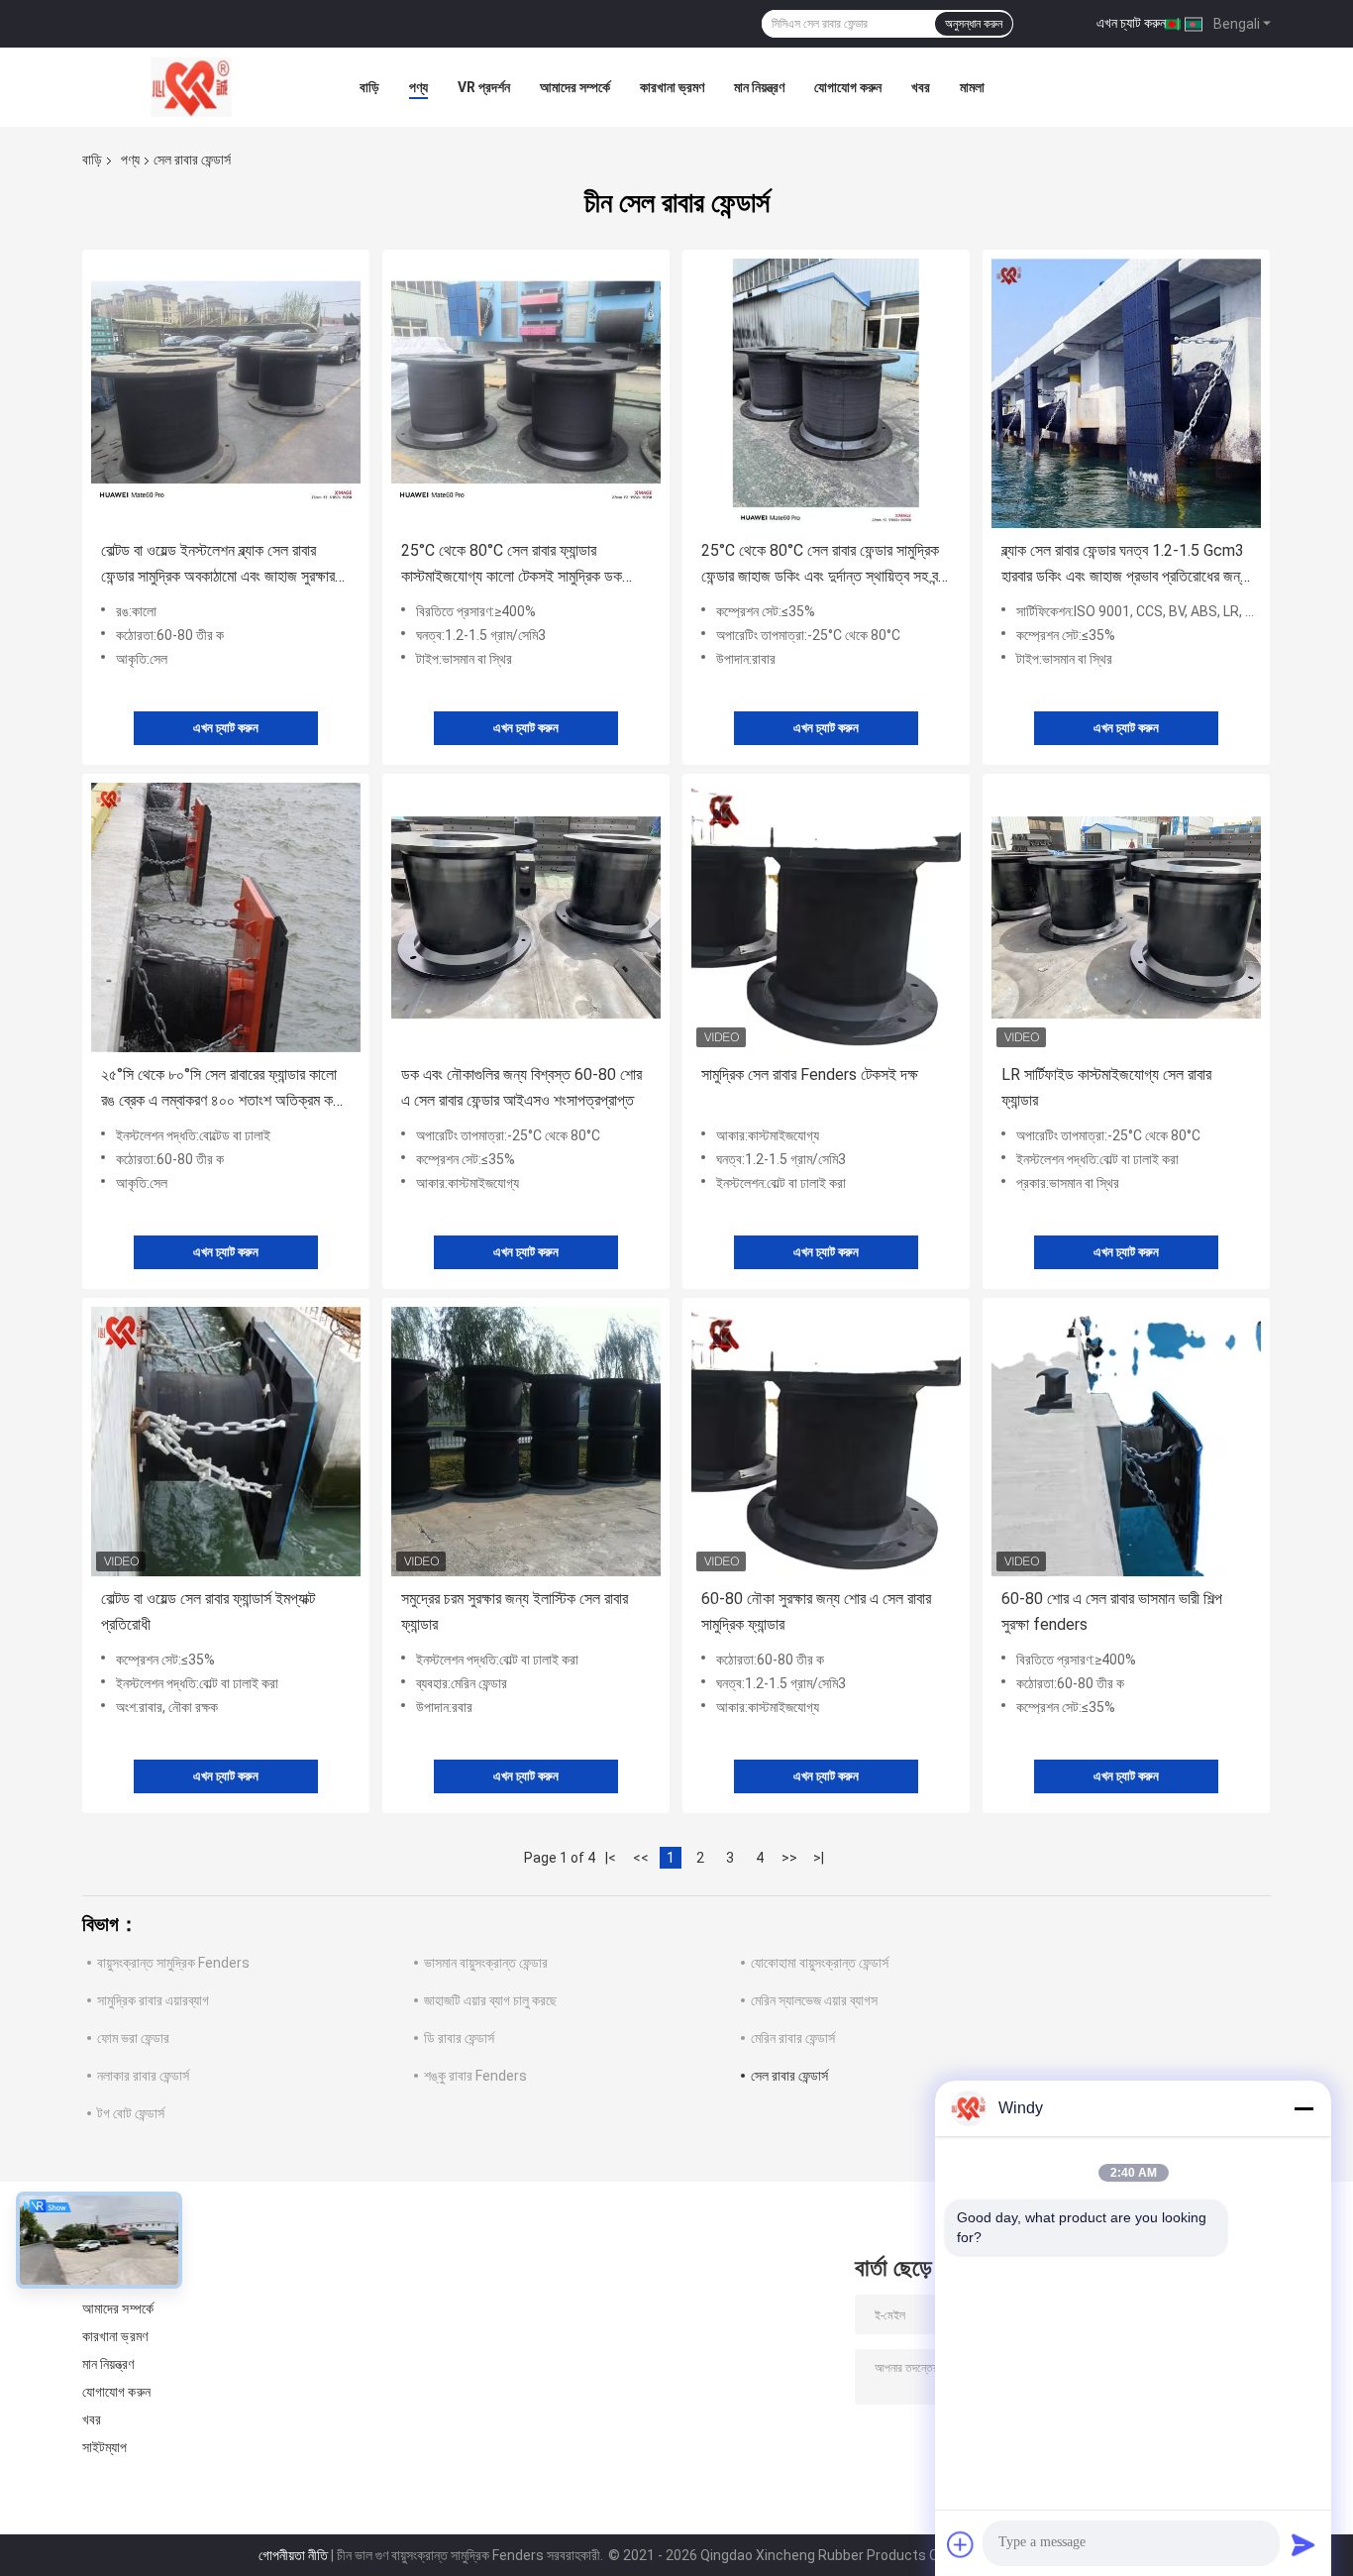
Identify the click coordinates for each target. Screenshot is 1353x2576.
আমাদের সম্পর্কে (575, 87)
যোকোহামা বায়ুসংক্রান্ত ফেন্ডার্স (820, 1963)
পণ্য (418, 87)
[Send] (1303, 2544)
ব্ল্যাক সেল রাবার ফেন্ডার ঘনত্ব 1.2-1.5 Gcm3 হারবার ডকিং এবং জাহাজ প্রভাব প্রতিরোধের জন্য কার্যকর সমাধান (1124, 565)
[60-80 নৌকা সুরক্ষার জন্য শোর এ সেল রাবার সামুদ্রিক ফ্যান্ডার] (826, 1442)
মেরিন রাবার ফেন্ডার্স (793, 2038)
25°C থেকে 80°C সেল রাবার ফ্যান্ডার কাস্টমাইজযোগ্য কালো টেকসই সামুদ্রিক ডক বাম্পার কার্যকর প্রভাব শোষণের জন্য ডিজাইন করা (522, 565)
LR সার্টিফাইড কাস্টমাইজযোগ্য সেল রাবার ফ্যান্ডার (1106, 1087)
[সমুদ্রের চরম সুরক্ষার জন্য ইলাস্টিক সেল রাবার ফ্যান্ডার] (526, 1442)
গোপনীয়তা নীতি (293, 2555)
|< (611, 1858)
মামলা (972, 87)
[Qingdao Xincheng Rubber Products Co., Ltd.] (191, 87)
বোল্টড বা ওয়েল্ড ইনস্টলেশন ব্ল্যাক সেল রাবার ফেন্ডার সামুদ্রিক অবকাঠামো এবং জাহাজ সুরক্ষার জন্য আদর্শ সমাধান (218, 565)
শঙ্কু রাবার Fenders (475, 2076)
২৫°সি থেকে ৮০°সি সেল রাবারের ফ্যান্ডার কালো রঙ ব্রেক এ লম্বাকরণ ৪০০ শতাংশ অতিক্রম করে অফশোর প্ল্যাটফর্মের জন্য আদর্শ (222, 1089)
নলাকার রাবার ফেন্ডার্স (143, 2076)
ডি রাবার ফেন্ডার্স (459, 2038)
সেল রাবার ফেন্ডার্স (789, 2076)
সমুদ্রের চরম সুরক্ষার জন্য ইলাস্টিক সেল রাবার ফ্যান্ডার (515, 1611)
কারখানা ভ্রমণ (672, 87)
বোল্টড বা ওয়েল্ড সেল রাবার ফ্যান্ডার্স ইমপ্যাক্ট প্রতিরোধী (208, 1611)
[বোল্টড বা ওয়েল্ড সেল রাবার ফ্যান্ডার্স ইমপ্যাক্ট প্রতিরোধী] (226, 1442)
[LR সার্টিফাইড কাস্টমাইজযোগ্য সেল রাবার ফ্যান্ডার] (1126, 917)
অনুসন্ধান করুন (974, 24)
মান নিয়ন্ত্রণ (759, 87)
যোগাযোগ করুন (848, 87)
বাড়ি (369, 87)
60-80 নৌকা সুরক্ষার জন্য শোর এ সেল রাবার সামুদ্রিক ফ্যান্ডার (816, 1611)
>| (819, 1858)
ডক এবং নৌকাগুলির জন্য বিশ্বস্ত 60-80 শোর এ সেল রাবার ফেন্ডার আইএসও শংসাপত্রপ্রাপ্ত (521, 1087)
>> (789, 1858)
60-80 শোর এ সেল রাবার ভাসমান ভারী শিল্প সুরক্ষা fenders (1112, 1611)
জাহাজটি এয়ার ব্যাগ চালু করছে (490, 2000)
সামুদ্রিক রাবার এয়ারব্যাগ (153, 2000)
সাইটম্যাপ (105, 2447)
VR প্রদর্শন (484, 87)
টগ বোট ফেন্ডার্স (131, 2113)
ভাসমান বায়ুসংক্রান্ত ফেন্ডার (486, 1963)
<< (641, 1858)
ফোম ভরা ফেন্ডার (133, 2038)
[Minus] (1303, 2108)
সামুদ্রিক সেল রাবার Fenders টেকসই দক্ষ (810, 1074)
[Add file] (961, 2544)
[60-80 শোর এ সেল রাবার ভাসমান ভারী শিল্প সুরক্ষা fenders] (1126, 1442)
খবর (921, 87)
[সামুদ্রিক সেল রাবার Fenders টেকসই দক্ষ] (826, 917)
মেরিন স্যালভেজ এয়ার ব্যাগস (814, 2000)
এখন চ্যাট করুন (1131, 23)
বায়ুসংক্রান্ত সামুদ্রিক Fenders (173, 1963)
